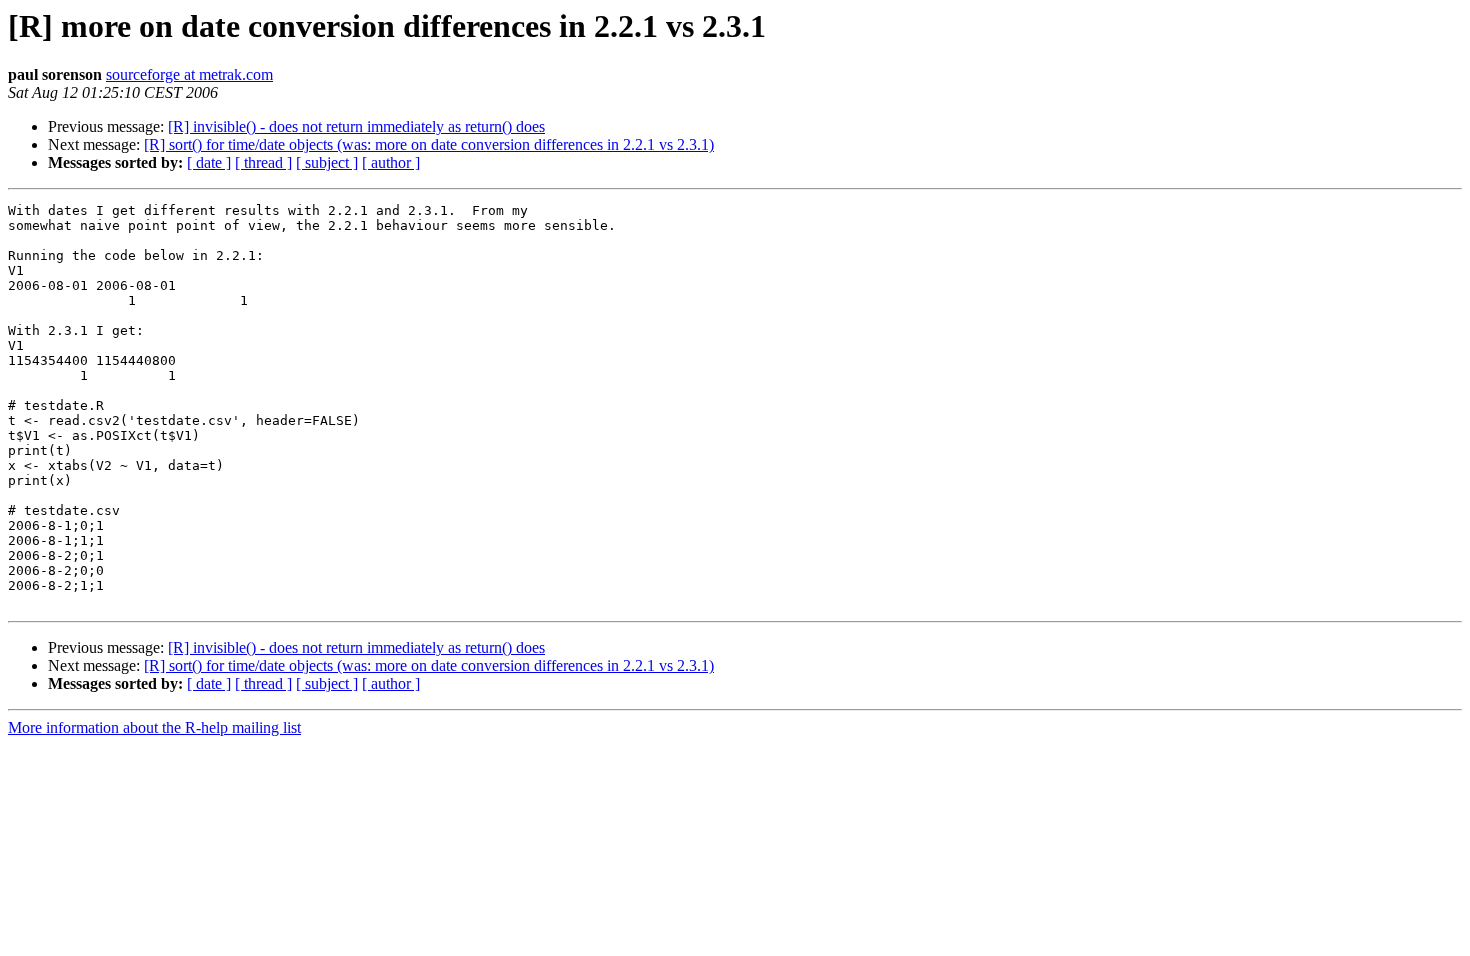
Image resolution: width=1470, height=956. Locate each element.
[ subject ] (327, 162)
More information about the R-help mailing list (154, 727)
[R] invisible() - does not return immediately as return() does (356, 126)
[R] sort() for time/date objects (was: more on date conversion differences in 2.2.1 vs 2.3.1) (429, 144)
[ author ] (391, 162)
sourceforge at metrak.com (189, 74)
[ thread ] (263, 162)
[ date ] (209, 162)
